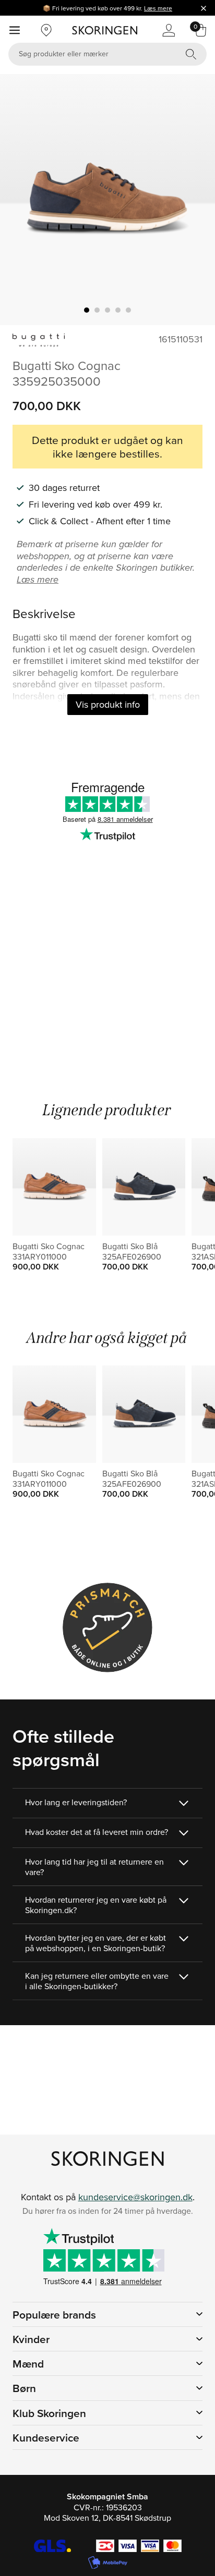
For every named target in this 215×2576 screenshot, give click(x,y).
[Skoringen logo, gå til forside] (105, 30)
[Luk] (204, 8)
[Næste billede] (195, 200)
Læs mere (158, 8)
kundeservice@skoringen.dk (135, 2197)
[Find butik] (46, 30)
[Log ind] (169, 30)
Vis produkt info (108, 704)
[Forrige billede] (20, 200)
